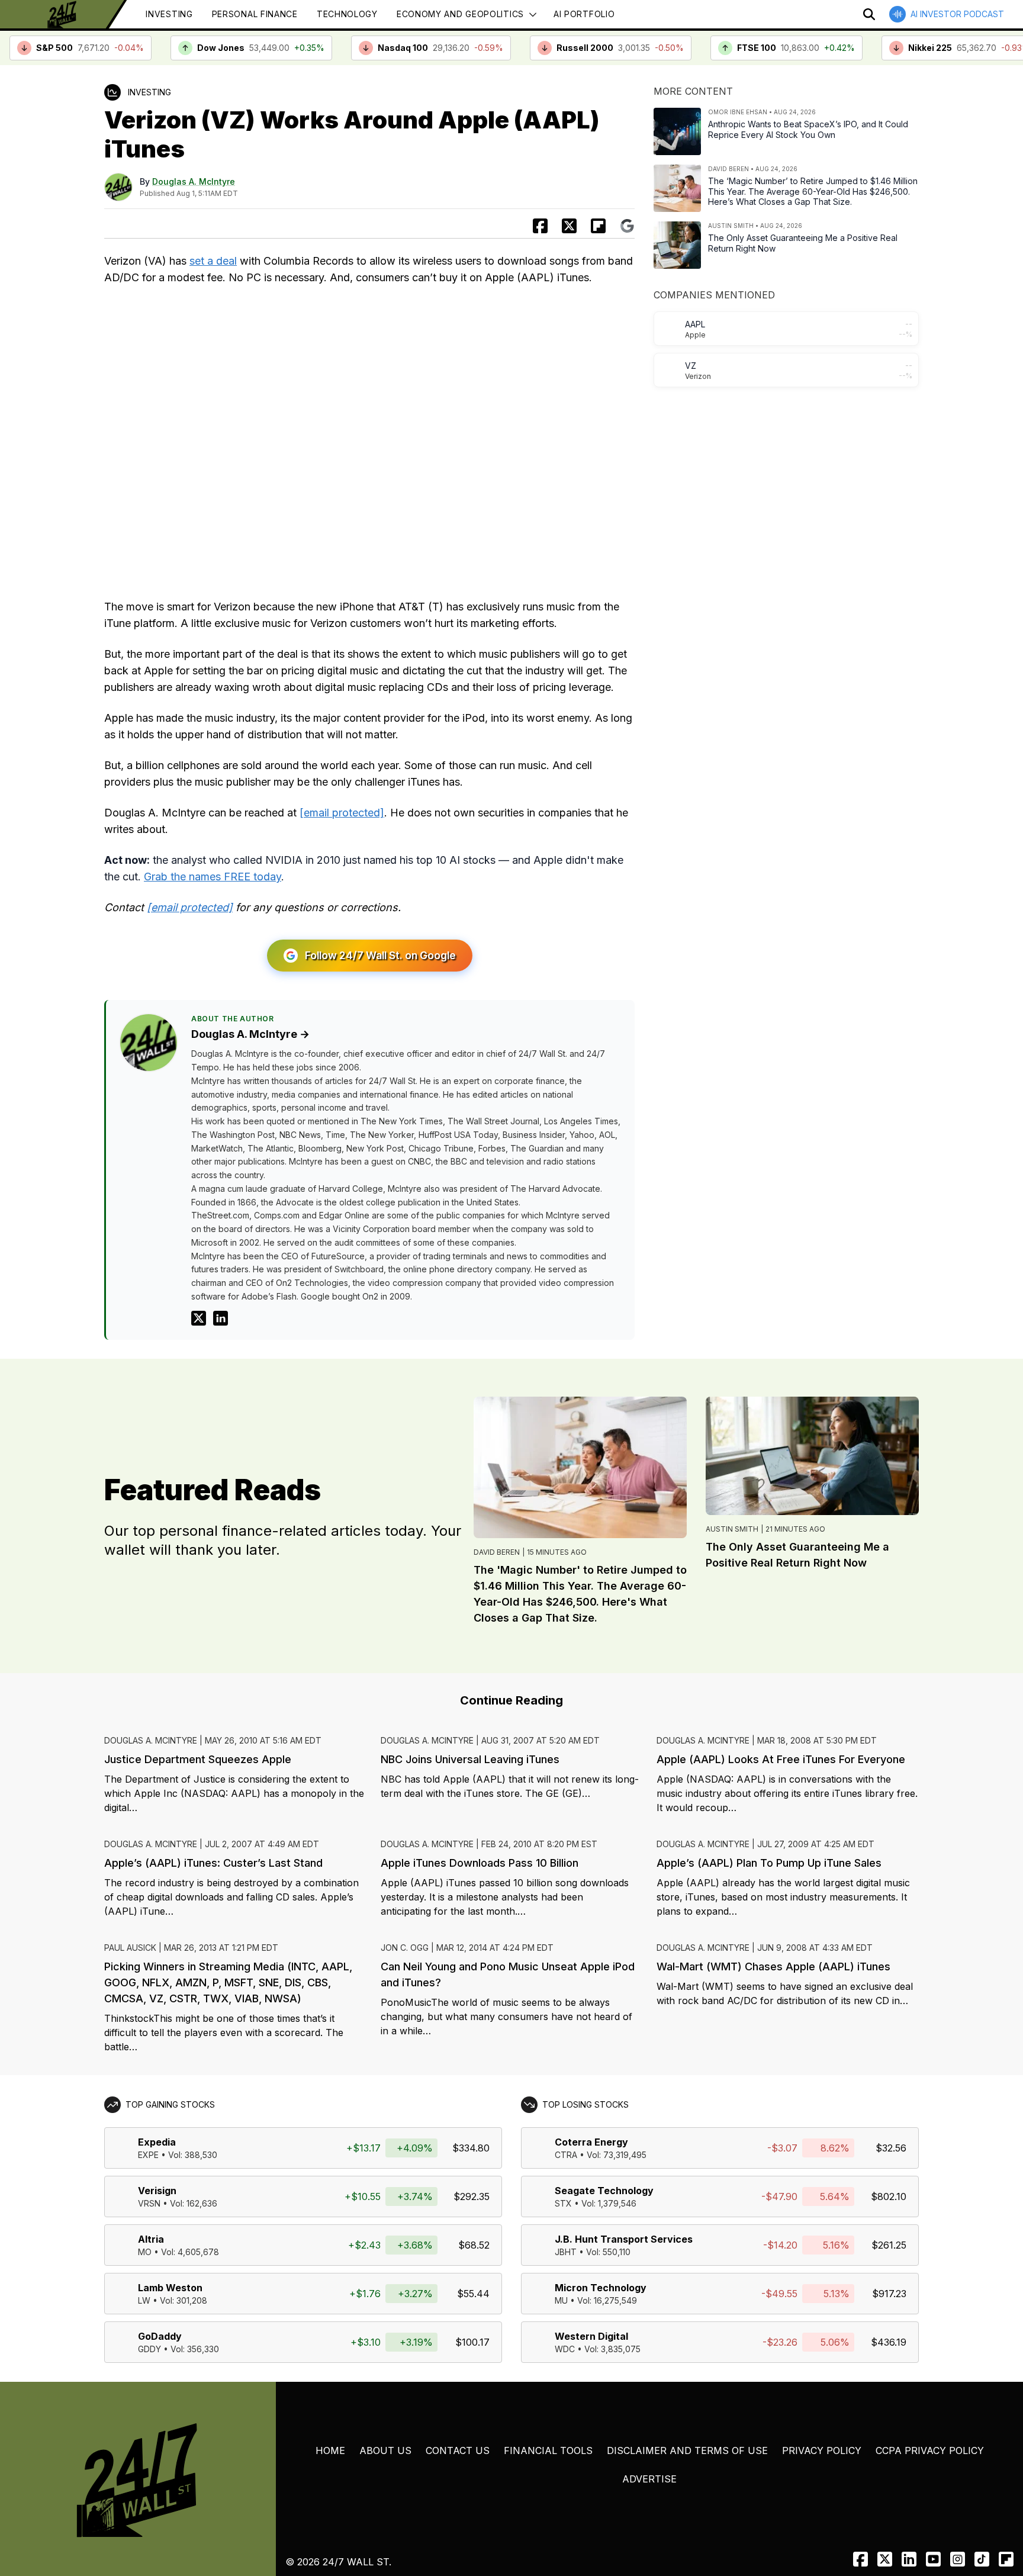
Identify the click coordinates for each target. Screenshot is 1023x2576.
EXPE (148, 2155)
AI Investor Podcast (957, 14)
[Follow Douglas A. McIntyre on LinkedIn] (221, 1318)
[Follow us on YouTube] (933, 2559)
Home (330, 2450)
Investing (169, 14)
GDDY (149, 2349)
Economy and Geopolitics (460, 14)
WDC (565, 2349)
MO (145, 2252)
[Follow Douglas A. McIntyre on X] (199, 1318)
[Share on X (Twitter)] (569, 226)
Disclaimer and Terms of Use (687, 2450)
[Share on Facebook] (540, 226)
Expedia (157, 2142)
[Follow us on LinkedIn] (909, 2559)
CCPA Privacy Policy (930, 2450)
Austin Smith (732, 1529)
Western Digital (591, 2336)
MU (561, 2300)
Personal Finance (255, 14)
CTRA (566, 2155)
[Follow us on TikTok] (982, 2559)
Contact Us (458, 2450)
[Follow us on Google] (627, 226)
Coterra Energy (591, 2142)
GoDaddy (160, 2336)
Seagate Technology (604, 2191)
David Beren (497, 1552)
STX (563, 2203)
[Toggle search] (869, 14)
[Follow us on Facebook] (860, 2559)
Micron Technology (601, 2288)
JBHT (566, 2252)
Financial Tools (548, 2450)
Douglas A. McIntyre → (250, 1034)
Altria (151, 2239)
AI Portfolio (584, 14)
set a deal (213, 261)
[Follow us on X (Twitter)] (885, 2559)
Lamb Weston (170, 2288)
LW (144, 2300)
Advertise (649, 2479)
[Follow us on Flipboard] (598, 226)
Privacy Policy (822, 2450)
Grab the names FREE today (213, 877)
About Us (385, 2450)
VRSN (149, 2203)
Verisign (157, 2191)
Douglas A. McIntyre (194, 181)
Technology (347, 14)
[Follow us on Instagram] (958, 2559)
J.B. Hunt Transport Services (624, 2239)
